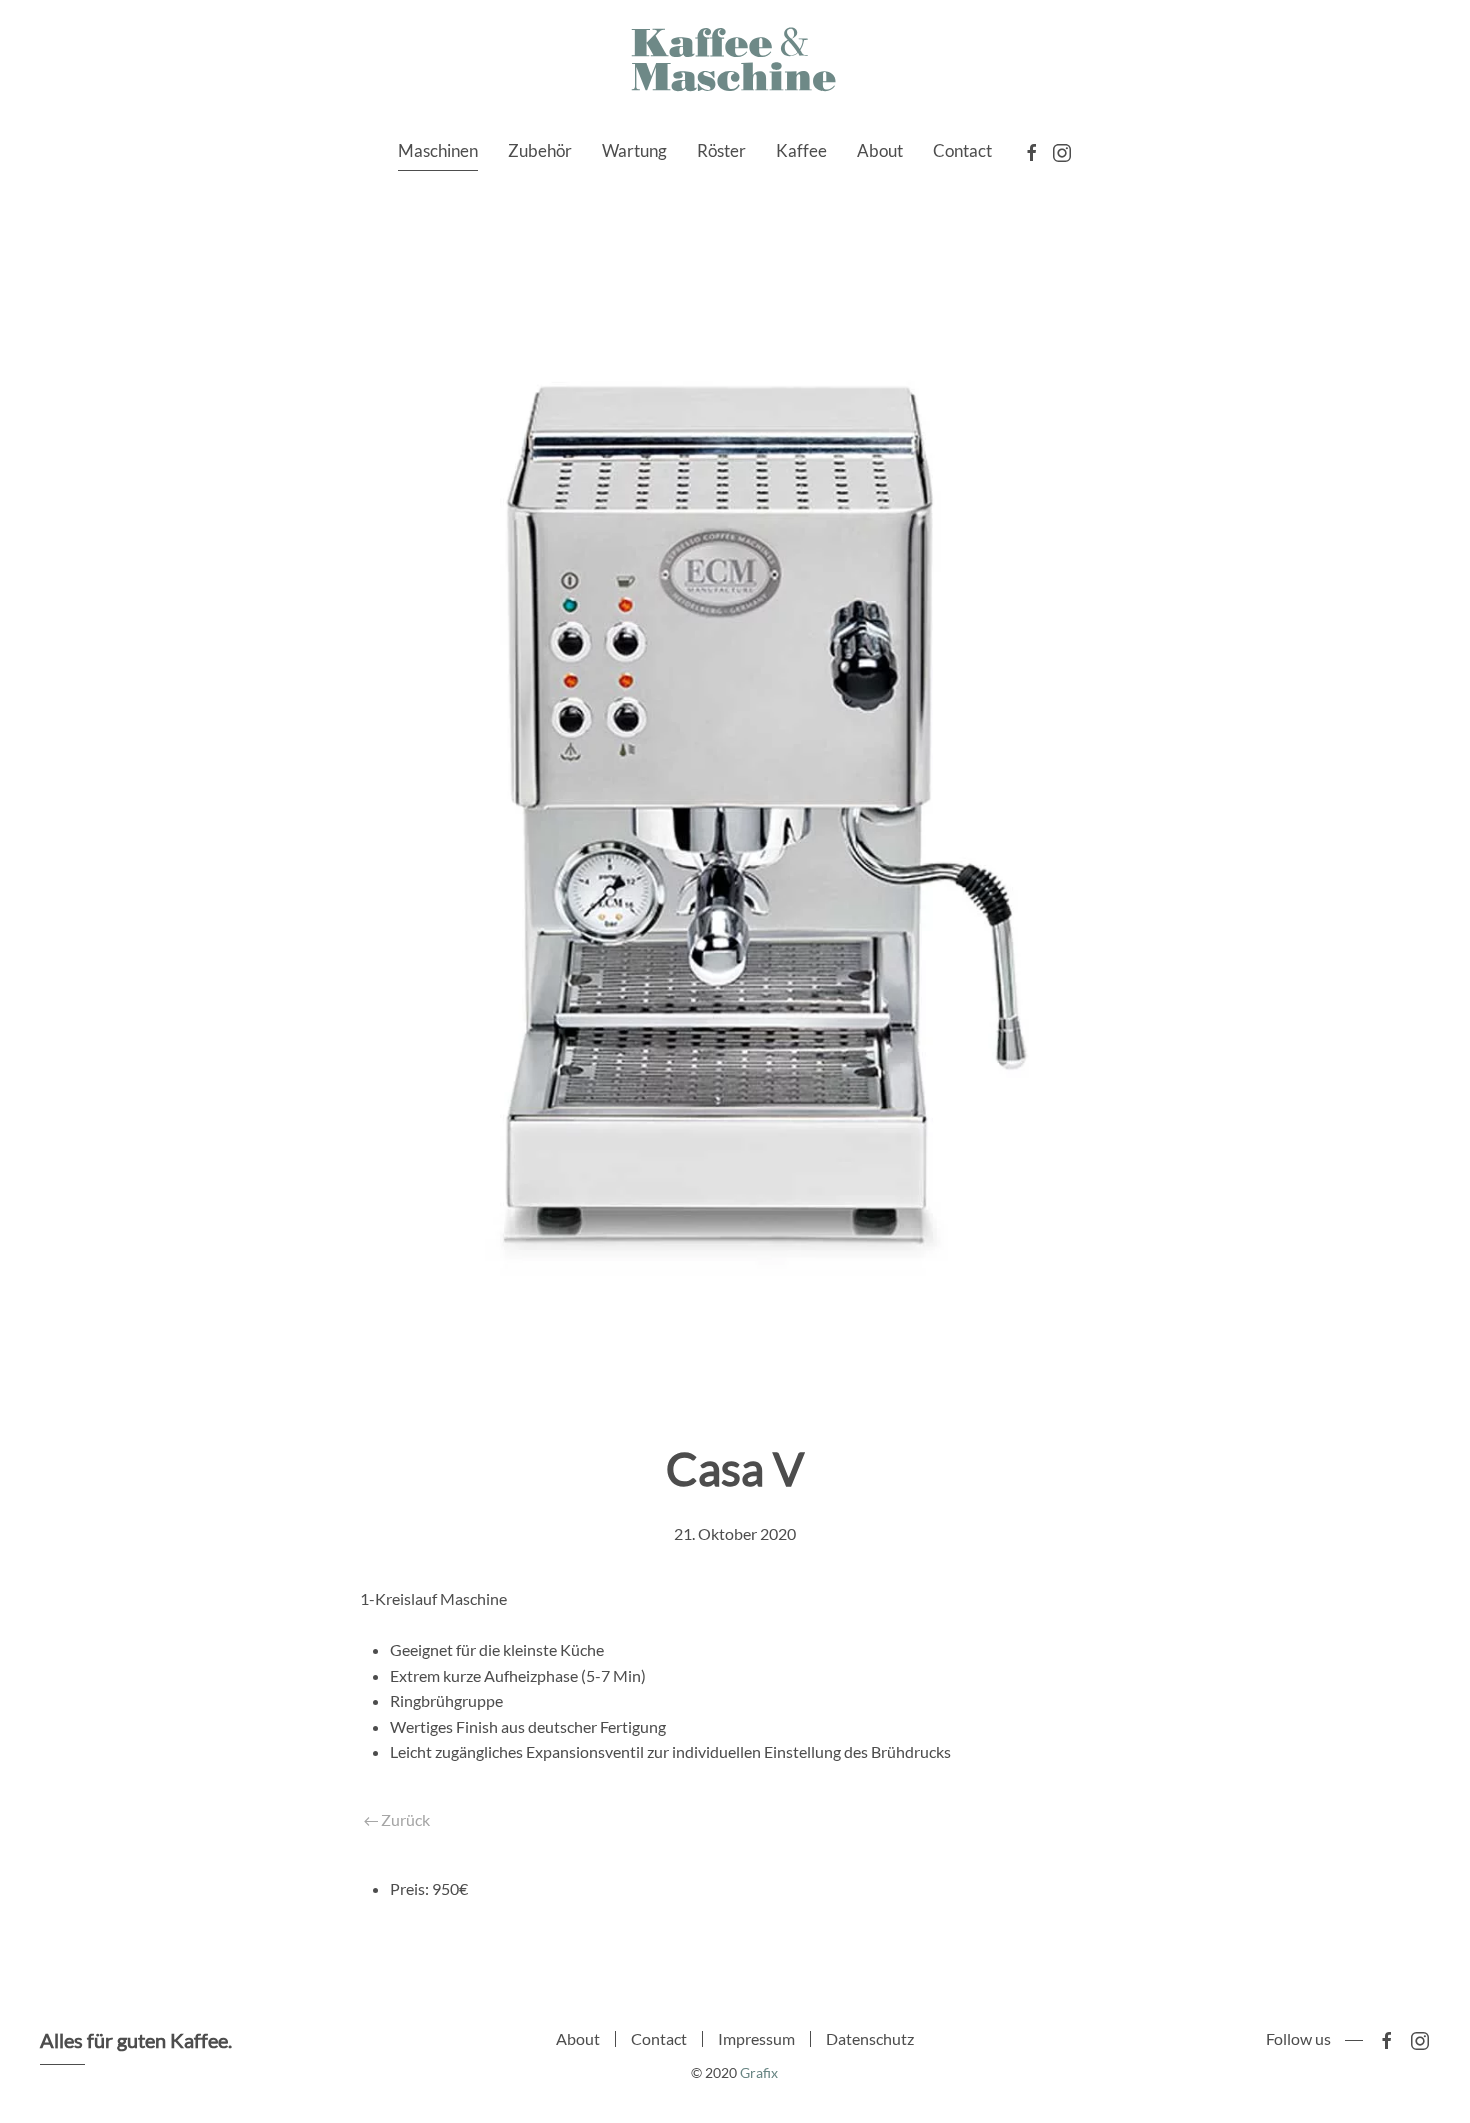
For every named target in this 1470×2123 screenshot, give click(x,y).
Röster (721, 150)
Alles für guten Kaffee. (136, 2040)
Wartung (634, 150)
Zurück (404, 1819)
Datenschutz (870, 2038)
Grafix (759, 2072)
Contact (962, 150)
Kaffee (801, 150)
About (880, 150)
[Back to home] (735, 60)
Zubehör (540, 150)
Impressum (756, 2038)
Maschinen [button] (438, 150)
